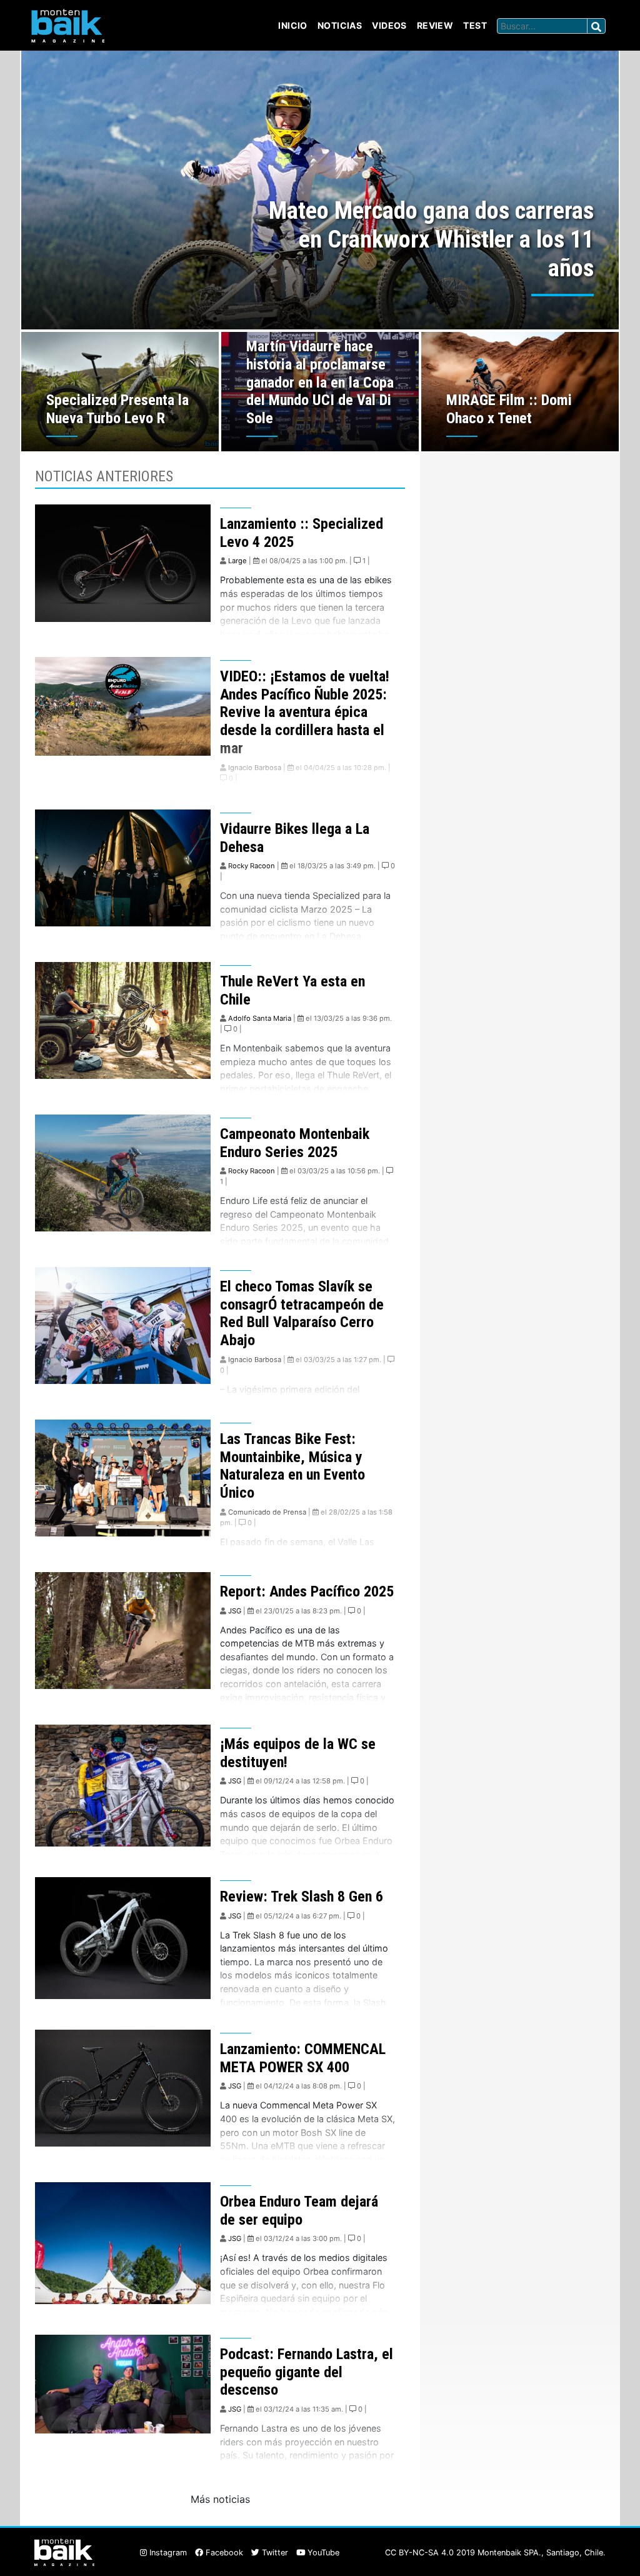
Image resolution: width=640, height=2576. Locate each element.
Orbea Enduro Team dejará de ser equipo (299, 2211)
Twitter (274, 2553)
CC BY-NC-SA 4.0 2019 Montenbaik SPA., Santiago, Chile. (495, 2553)
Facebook (223, 2553)
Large (237, 561)
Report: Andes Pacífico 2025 (307, 1591)
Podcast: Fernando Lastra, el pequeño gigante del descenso (307, 2372)
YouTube (322, 2553)
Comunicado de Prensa (267, 1512)
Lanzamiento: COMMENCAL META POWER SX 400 (303, 2058)
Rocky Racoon (252, 866)
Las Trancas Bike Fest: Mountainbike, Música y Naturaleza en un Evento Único (292, 1466)
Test (475, 25)
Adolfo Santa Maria (260, 1018)
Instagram (167, 2553)
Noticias (340, 25)
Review (435, 25)
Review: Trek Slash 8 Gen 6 (302, 1897)
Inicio (293, 25)
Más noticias (220, 2499)
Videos (389, 25)
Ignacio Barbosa (255, 768)
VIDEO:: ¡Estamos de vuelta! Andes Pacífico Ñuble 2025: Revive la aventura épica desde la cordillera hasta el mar (305, 712)
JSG (235, 1611)
